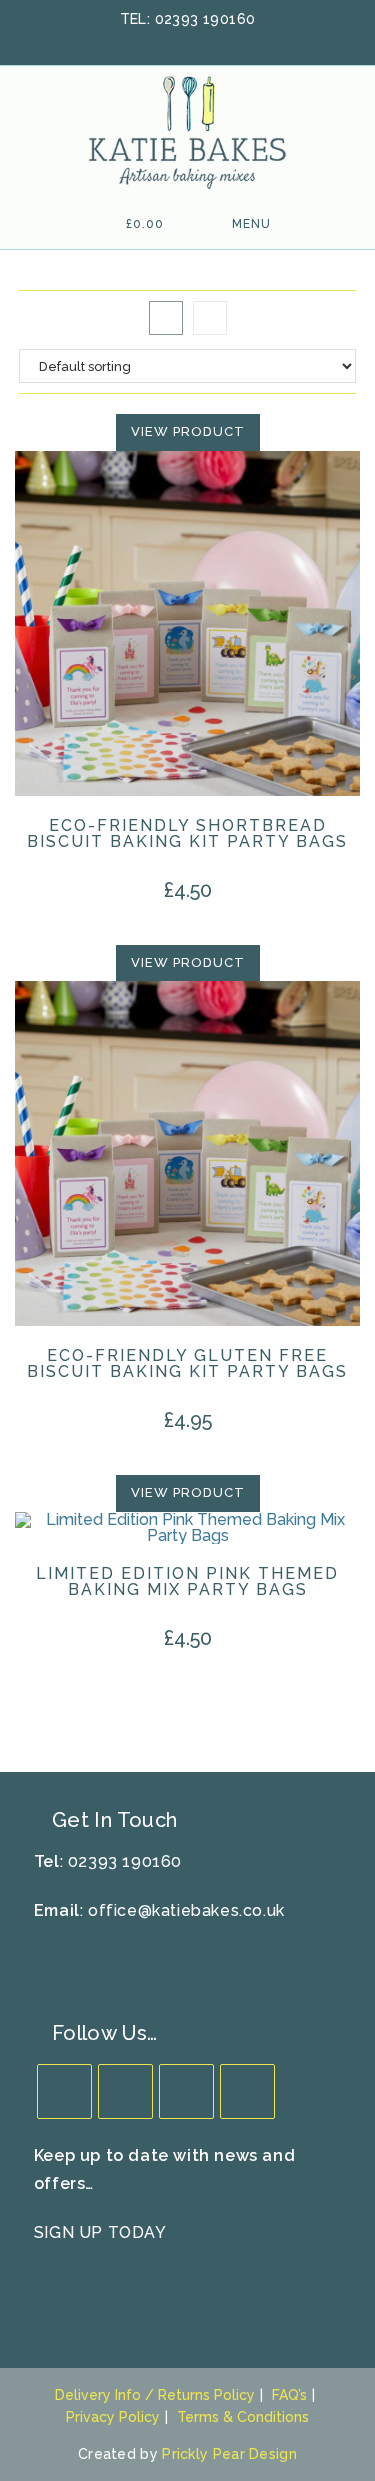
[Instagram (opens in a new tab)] (217, 41)
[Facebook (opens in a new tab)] (165, 41)
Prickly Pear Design (229, 2454)
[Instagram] (186, 2091)
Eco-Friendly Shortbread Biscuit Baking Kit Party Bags (187, 834)
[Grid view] (166, 318)
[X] (64, 2091)
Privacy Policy (113, 2417)
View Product (188, 431)
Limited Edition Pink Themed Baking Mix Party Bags (187, 1582)
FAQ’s (289, 2395)
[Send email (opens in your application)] (240, 41)
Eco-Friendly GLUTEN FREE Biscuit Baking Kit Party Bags (187, 1364)
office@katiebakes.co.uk (186, 1910)
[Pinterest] (247, 2091)
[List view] (210, 318)
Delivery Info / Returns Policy (155, 2395)
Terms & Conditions (243, 2417)
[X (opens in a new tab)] (139, 41)
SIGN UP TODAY (100, 2232)
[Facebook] (125, 2091)
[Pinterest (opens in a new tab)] (191, 41)
